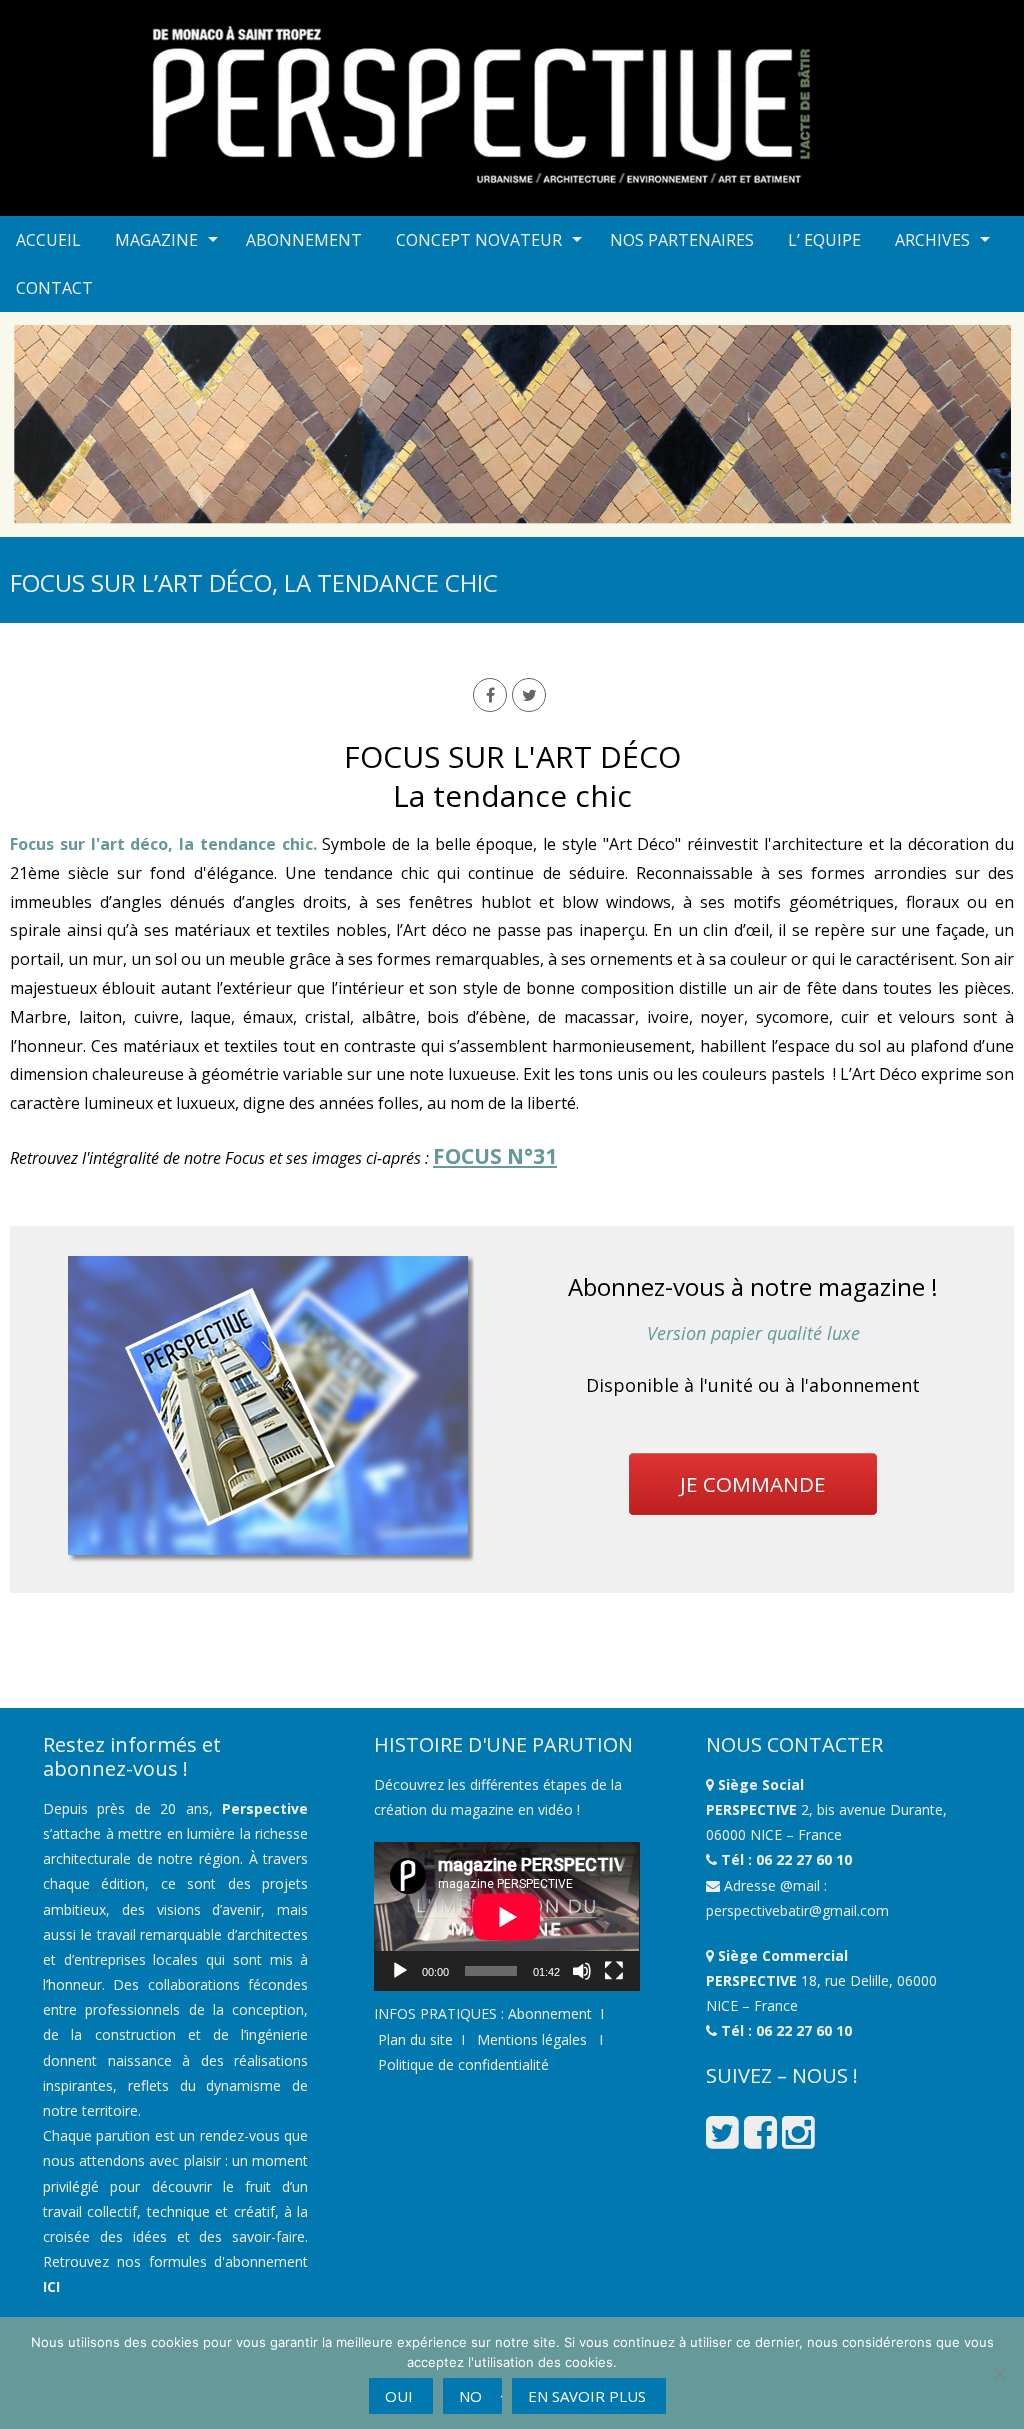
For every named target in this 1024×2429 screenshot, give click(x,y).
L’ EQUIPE (824, 240)
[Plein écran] (614, 1971)
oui (399, 2396)
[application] (506, 1916)
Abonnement (550, 2013)
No (470, 2396)
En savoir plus (587, 2396)
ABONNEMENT (304, 240)
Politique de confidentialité (463, 2064)
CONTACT (54, 288)
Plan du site (415, 2039)
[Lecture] (400, 1971)
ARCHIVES (932, 240)
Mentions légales (530, 2039)
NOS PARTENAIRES (682, 240)
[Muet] (582, 1971)
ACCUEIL (48, 240)
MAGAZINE (156, 240)
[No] (999, 2373)
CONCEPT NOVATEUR (479, 240)
